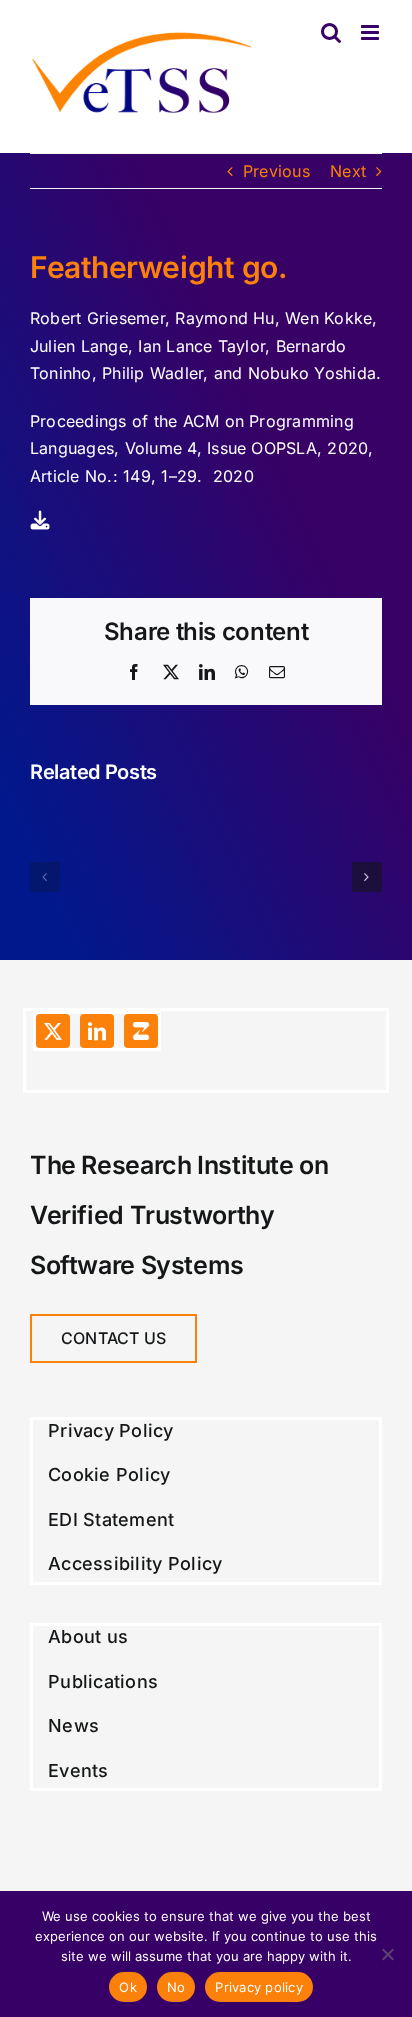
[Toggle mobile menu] (371, 32)
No (176, 1987)
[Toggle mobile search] (331, 32)
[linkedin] (97, 1031)
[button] (45, 877)
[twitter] (53, 1031)
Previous (276, 171)
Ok (128, 1987)
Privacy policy (259, 1987)
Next (348, 171)
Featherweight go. (158, 267)
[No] (387, 1954)
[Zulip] (141, 1031)
